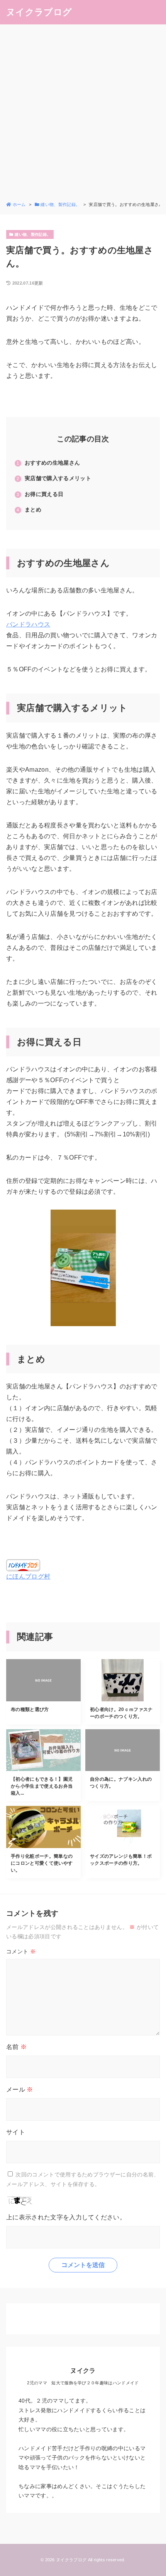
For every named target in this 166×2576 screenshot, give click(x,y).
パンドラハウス (28, 624)
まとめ (33, 510)
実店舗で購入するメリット (58, 478)
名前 (16, 2047)
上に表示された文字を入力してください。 (66, 2217)
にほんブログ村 (28, 1576)
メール (20, 2089)
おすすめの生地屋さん (52, 463)
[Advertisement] (83, 114)
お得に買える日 (44, 494)
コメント (21, 1951)
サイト (16, 2132)
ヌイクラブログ (39, 12)
